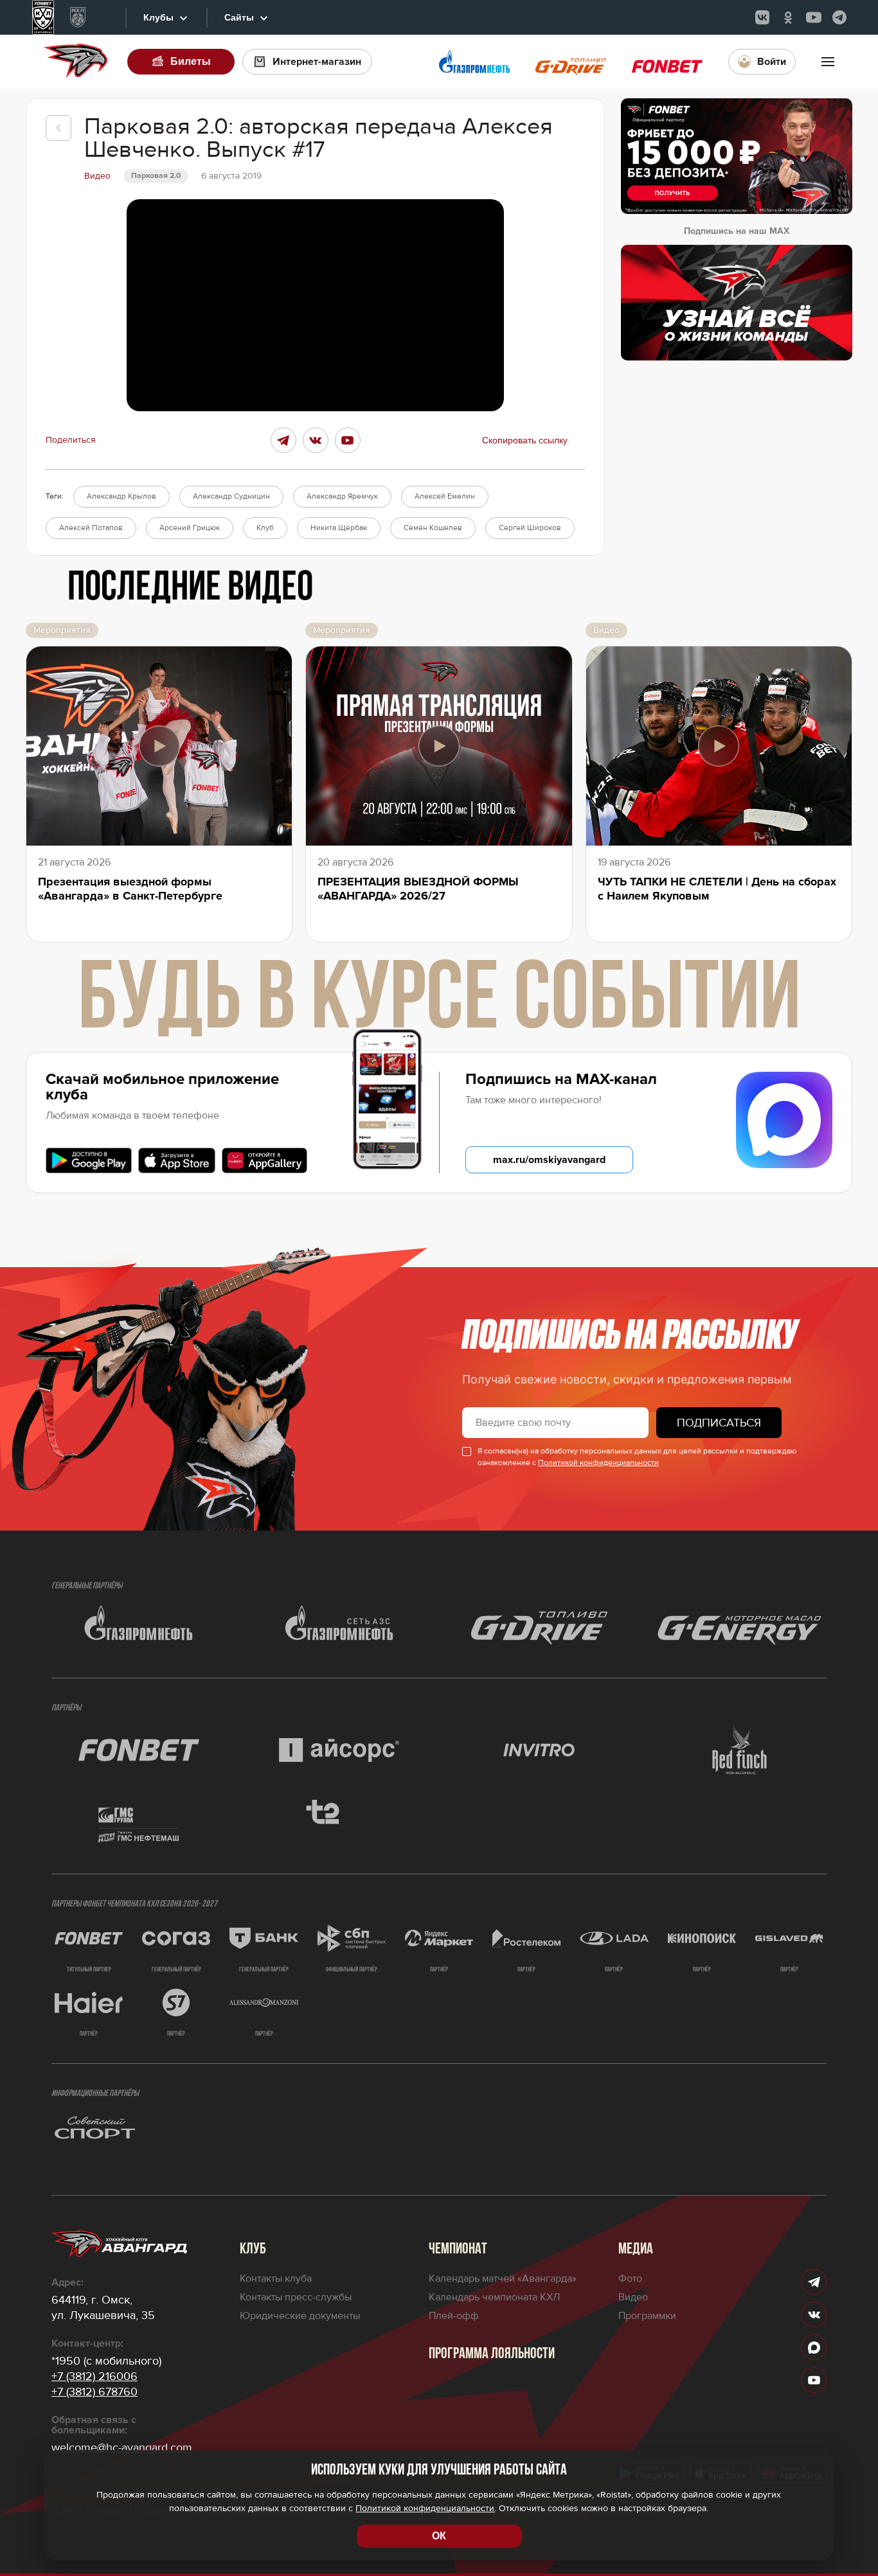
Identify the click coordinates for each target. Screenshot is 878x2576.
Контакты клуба (276, 2278)
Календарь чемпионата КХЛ (494, 2297)
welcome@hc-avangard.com (122, 2447)
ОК (439, 2536)
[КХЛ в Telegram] (839, 17)
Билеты (191, 61)
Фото (630, 2278)
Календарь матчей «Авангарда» (503, 2278)
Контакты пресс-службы (296, 2297)
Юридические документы (300, 2316)
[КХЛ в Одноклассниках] (788, 17)
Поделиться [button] (71, 440)
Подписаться (719, 1423)
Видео (633, 2297)
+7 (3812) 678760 (94, 2392)
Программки (647, 2316)
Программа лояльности (492, 2354)
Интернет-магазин (317, 62)
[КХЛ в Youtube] (814, 17)
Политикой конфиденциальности (598, 1463)
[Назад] (58, 128)
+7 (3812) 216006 (94, 2376)
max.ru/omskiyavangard (549, 1160)
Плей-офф (454, 2316)
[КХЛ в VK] (762, 17)
